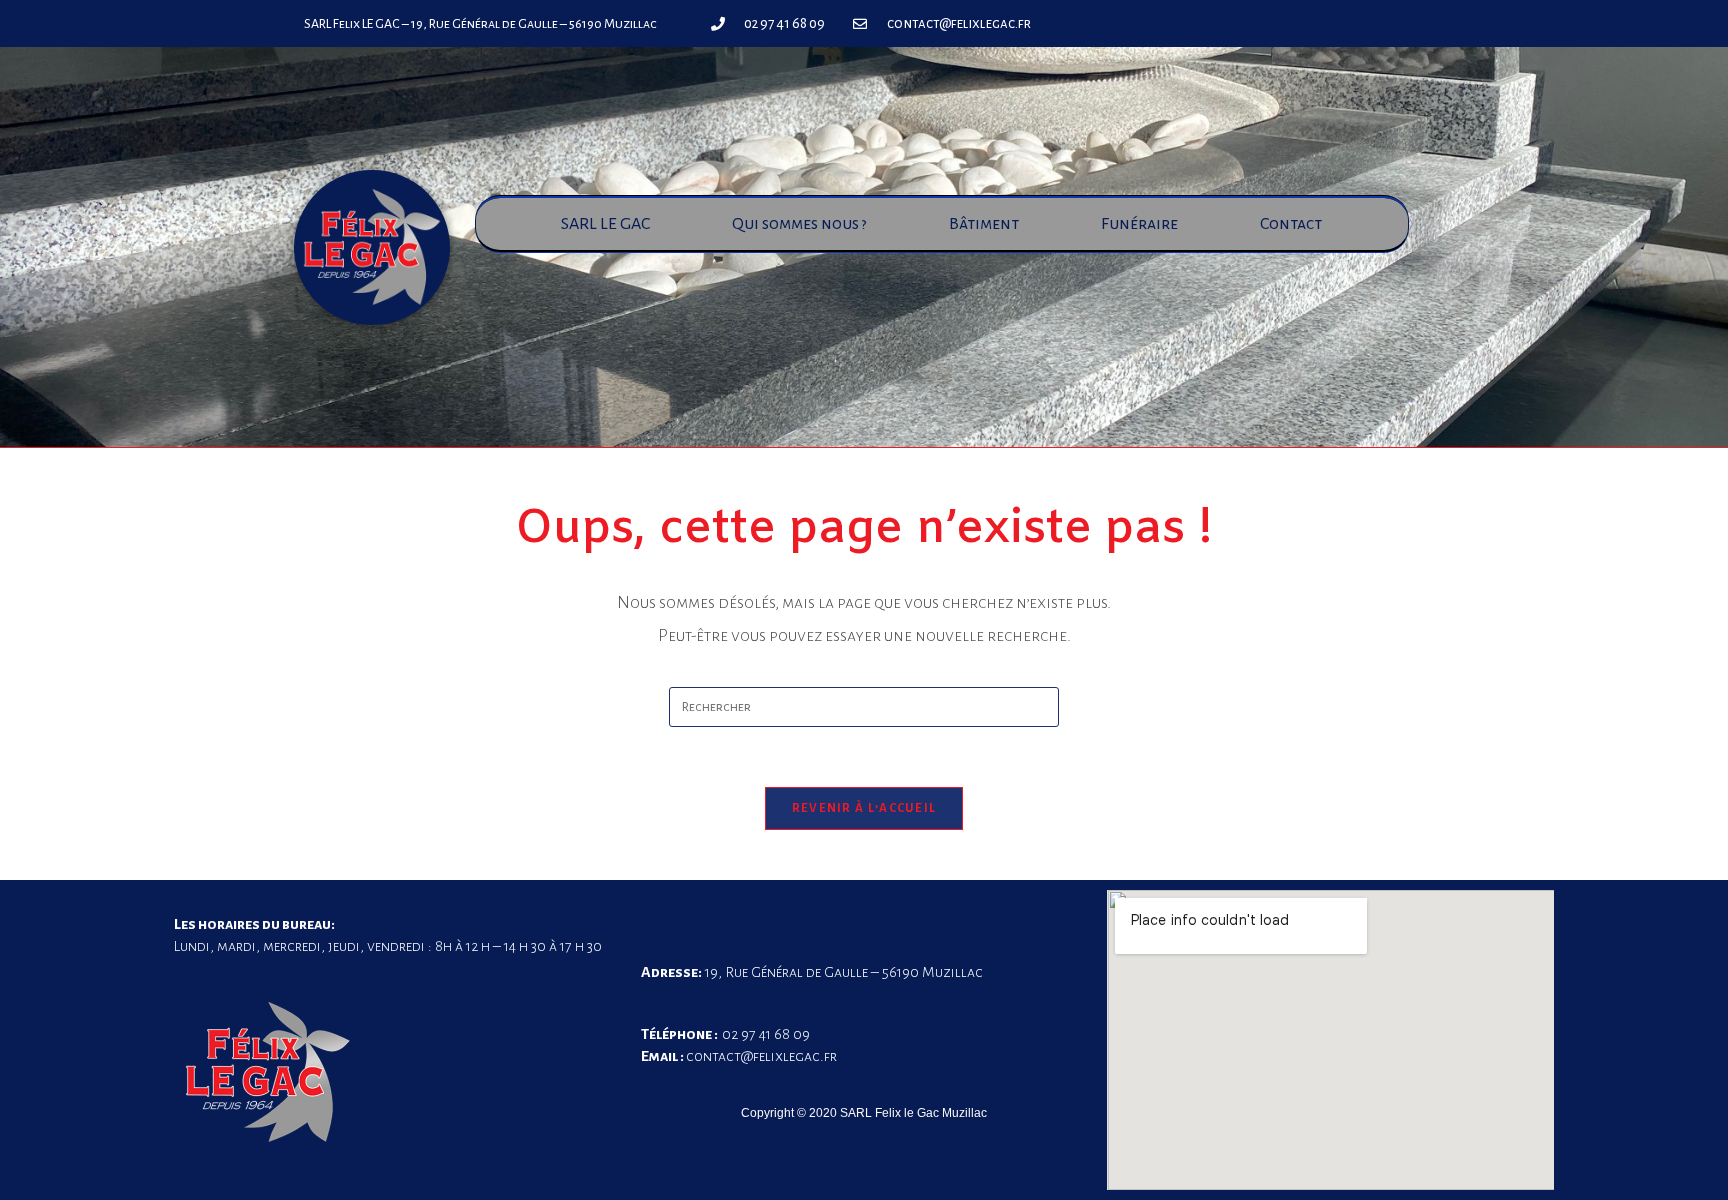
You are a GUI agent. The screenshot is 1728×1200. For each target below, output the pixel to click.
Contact (1291, 224)
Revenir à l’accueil (864, 808)
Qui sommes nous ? (799, 224)
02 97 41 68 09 (766, 1034)
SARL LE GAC (605, 224)
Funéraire (1139, 224)
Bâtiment (984, 224)
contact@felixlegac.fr (761, 1056)
